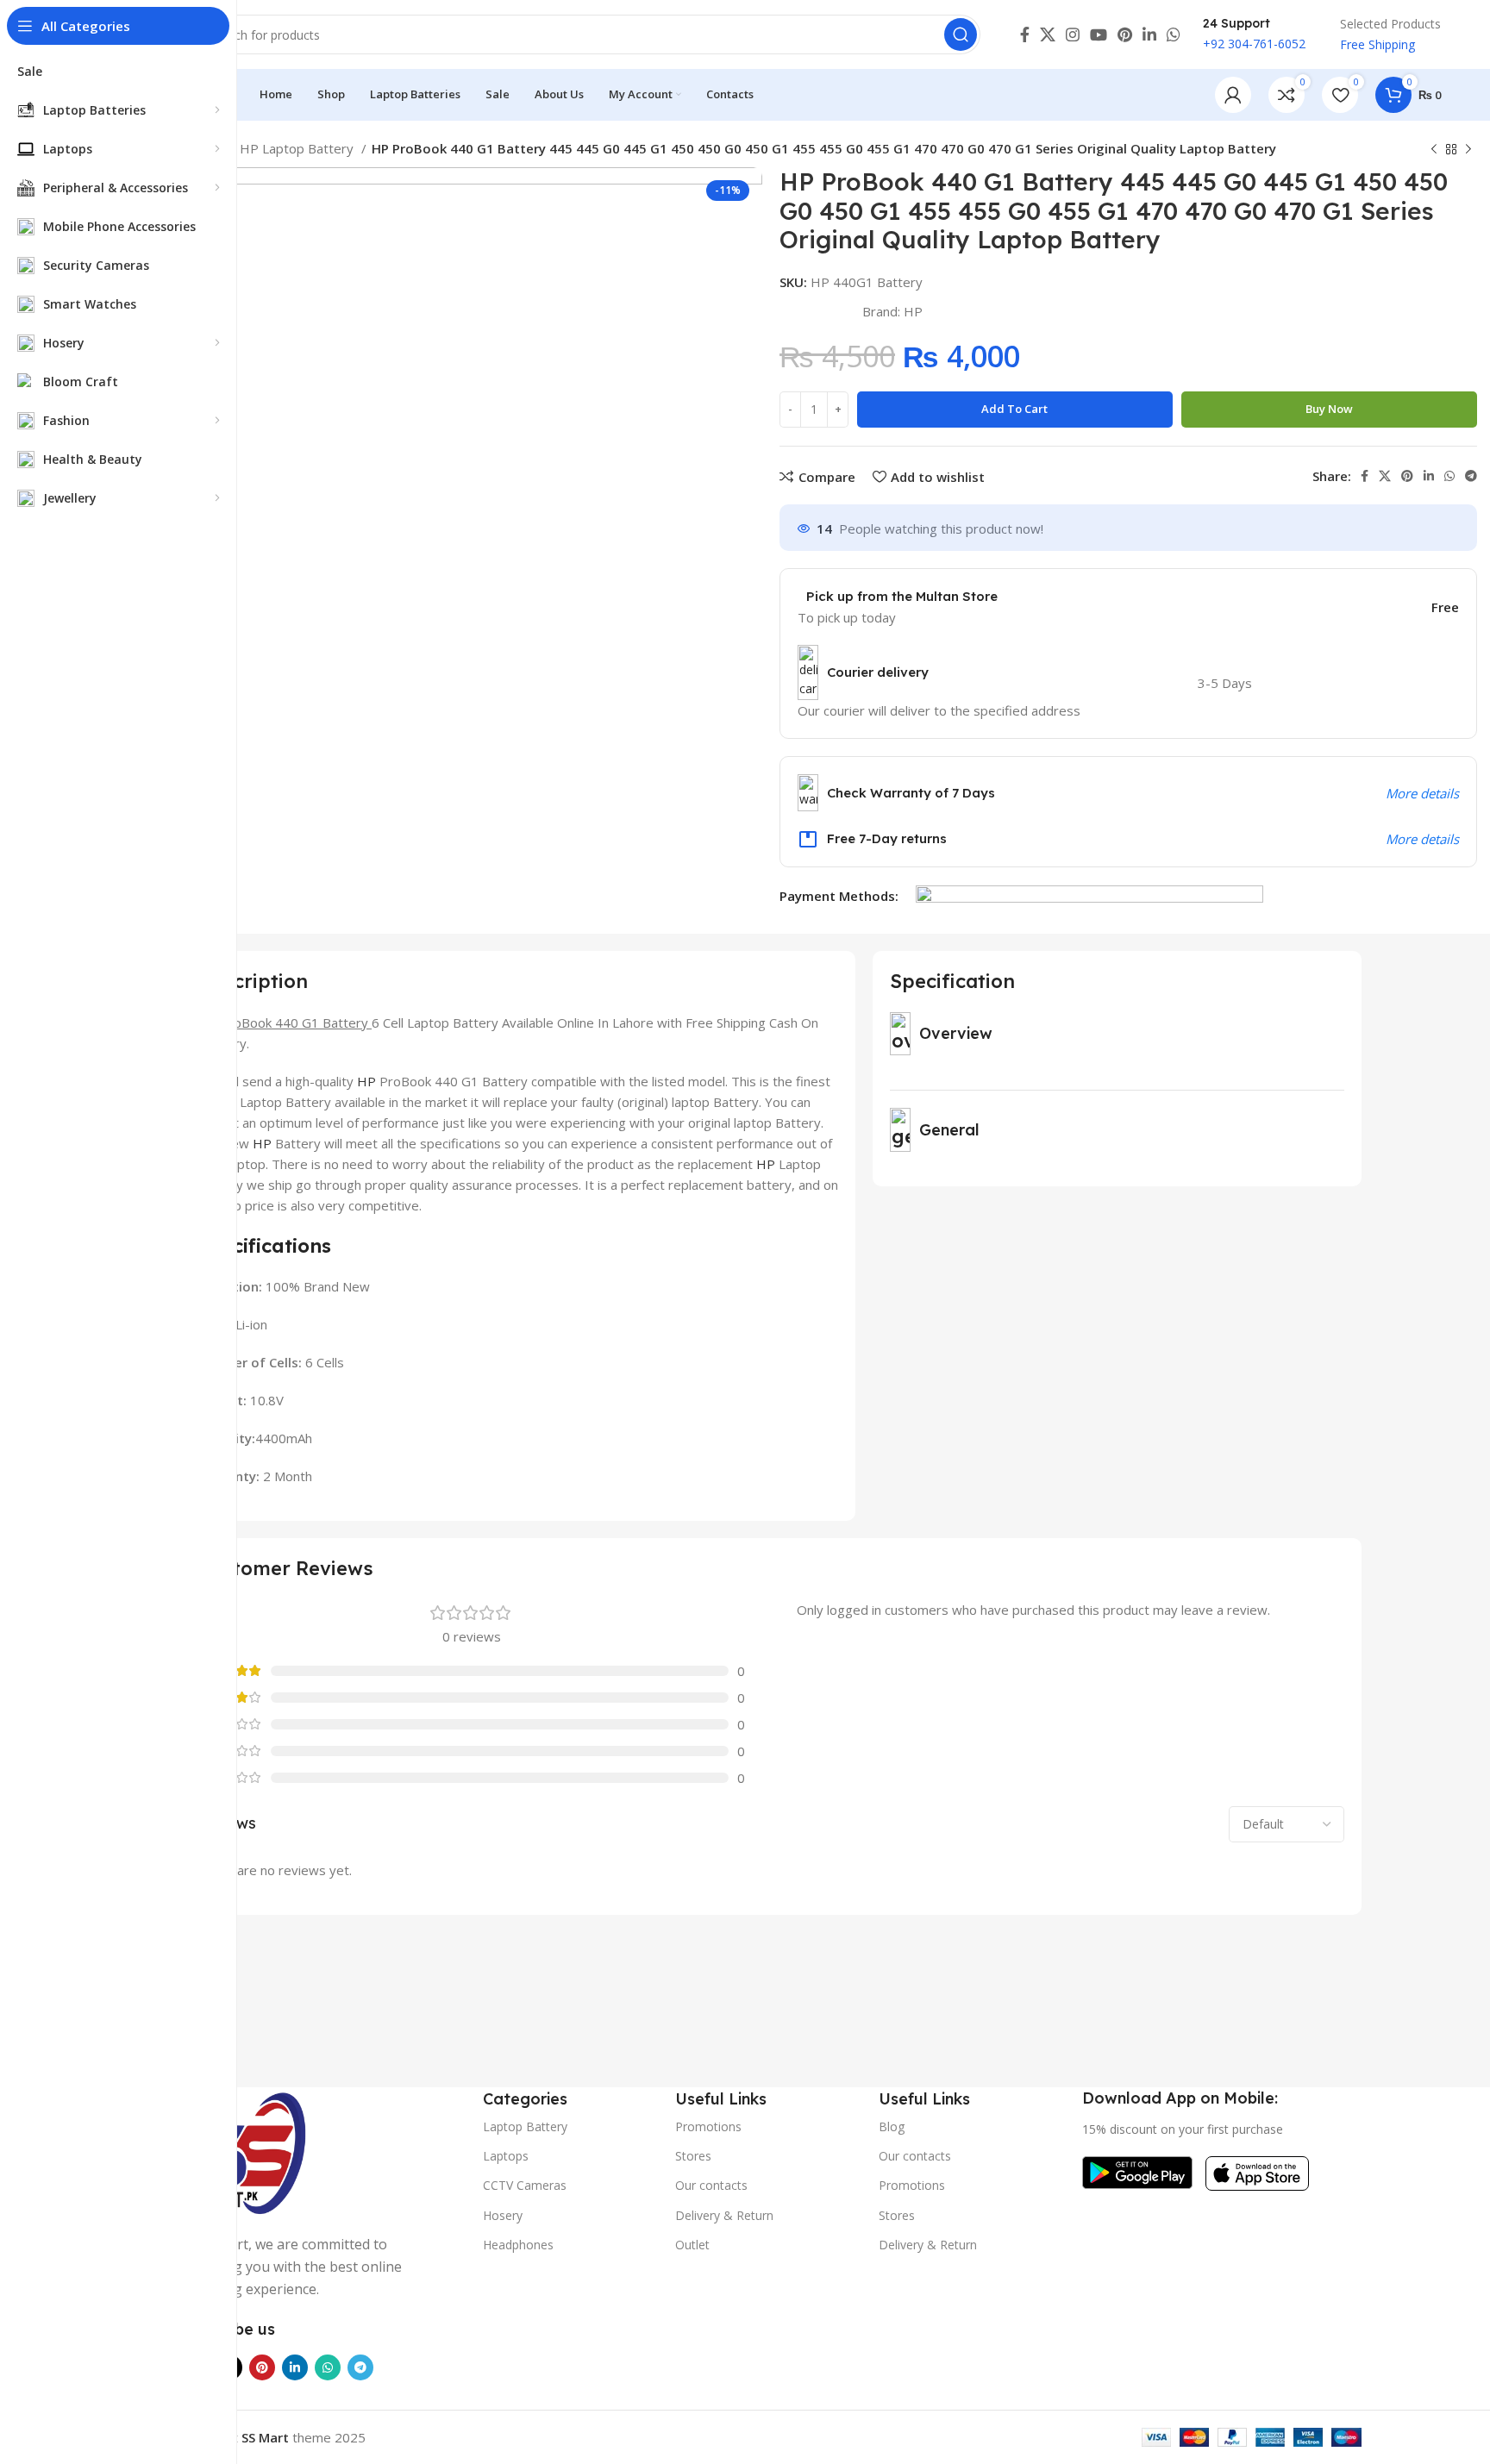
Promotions (708, 2126)
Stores (693, 2156)
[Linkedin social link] (1149, 34)
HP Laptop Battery (298, 148)
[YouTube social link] (1099, 34)
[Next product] (1468, 150)
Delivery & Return (724, 2215)
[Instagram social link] (1073, 34)
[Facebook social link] (1025, 34)
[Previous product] (1434, 150)
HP (913, 311)
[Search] (961, 34)
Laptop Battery (525, 2126)
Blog (892, 2126)
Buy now (1329, 409)
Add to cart (1014, 409)
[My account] (1233, 95)
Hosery (503, 2215)
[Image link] (245, 2150)
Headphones (518, 2245)
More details (1422, 793)
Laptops (506, 2156)
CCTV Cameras (525, 2185)
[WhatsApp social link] (1174, 34)
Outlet (692, 2245)
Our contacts (711, 2185)
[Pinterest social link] (1125, 34)
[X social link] (1048, 34)
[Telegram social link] (1471, 476)
